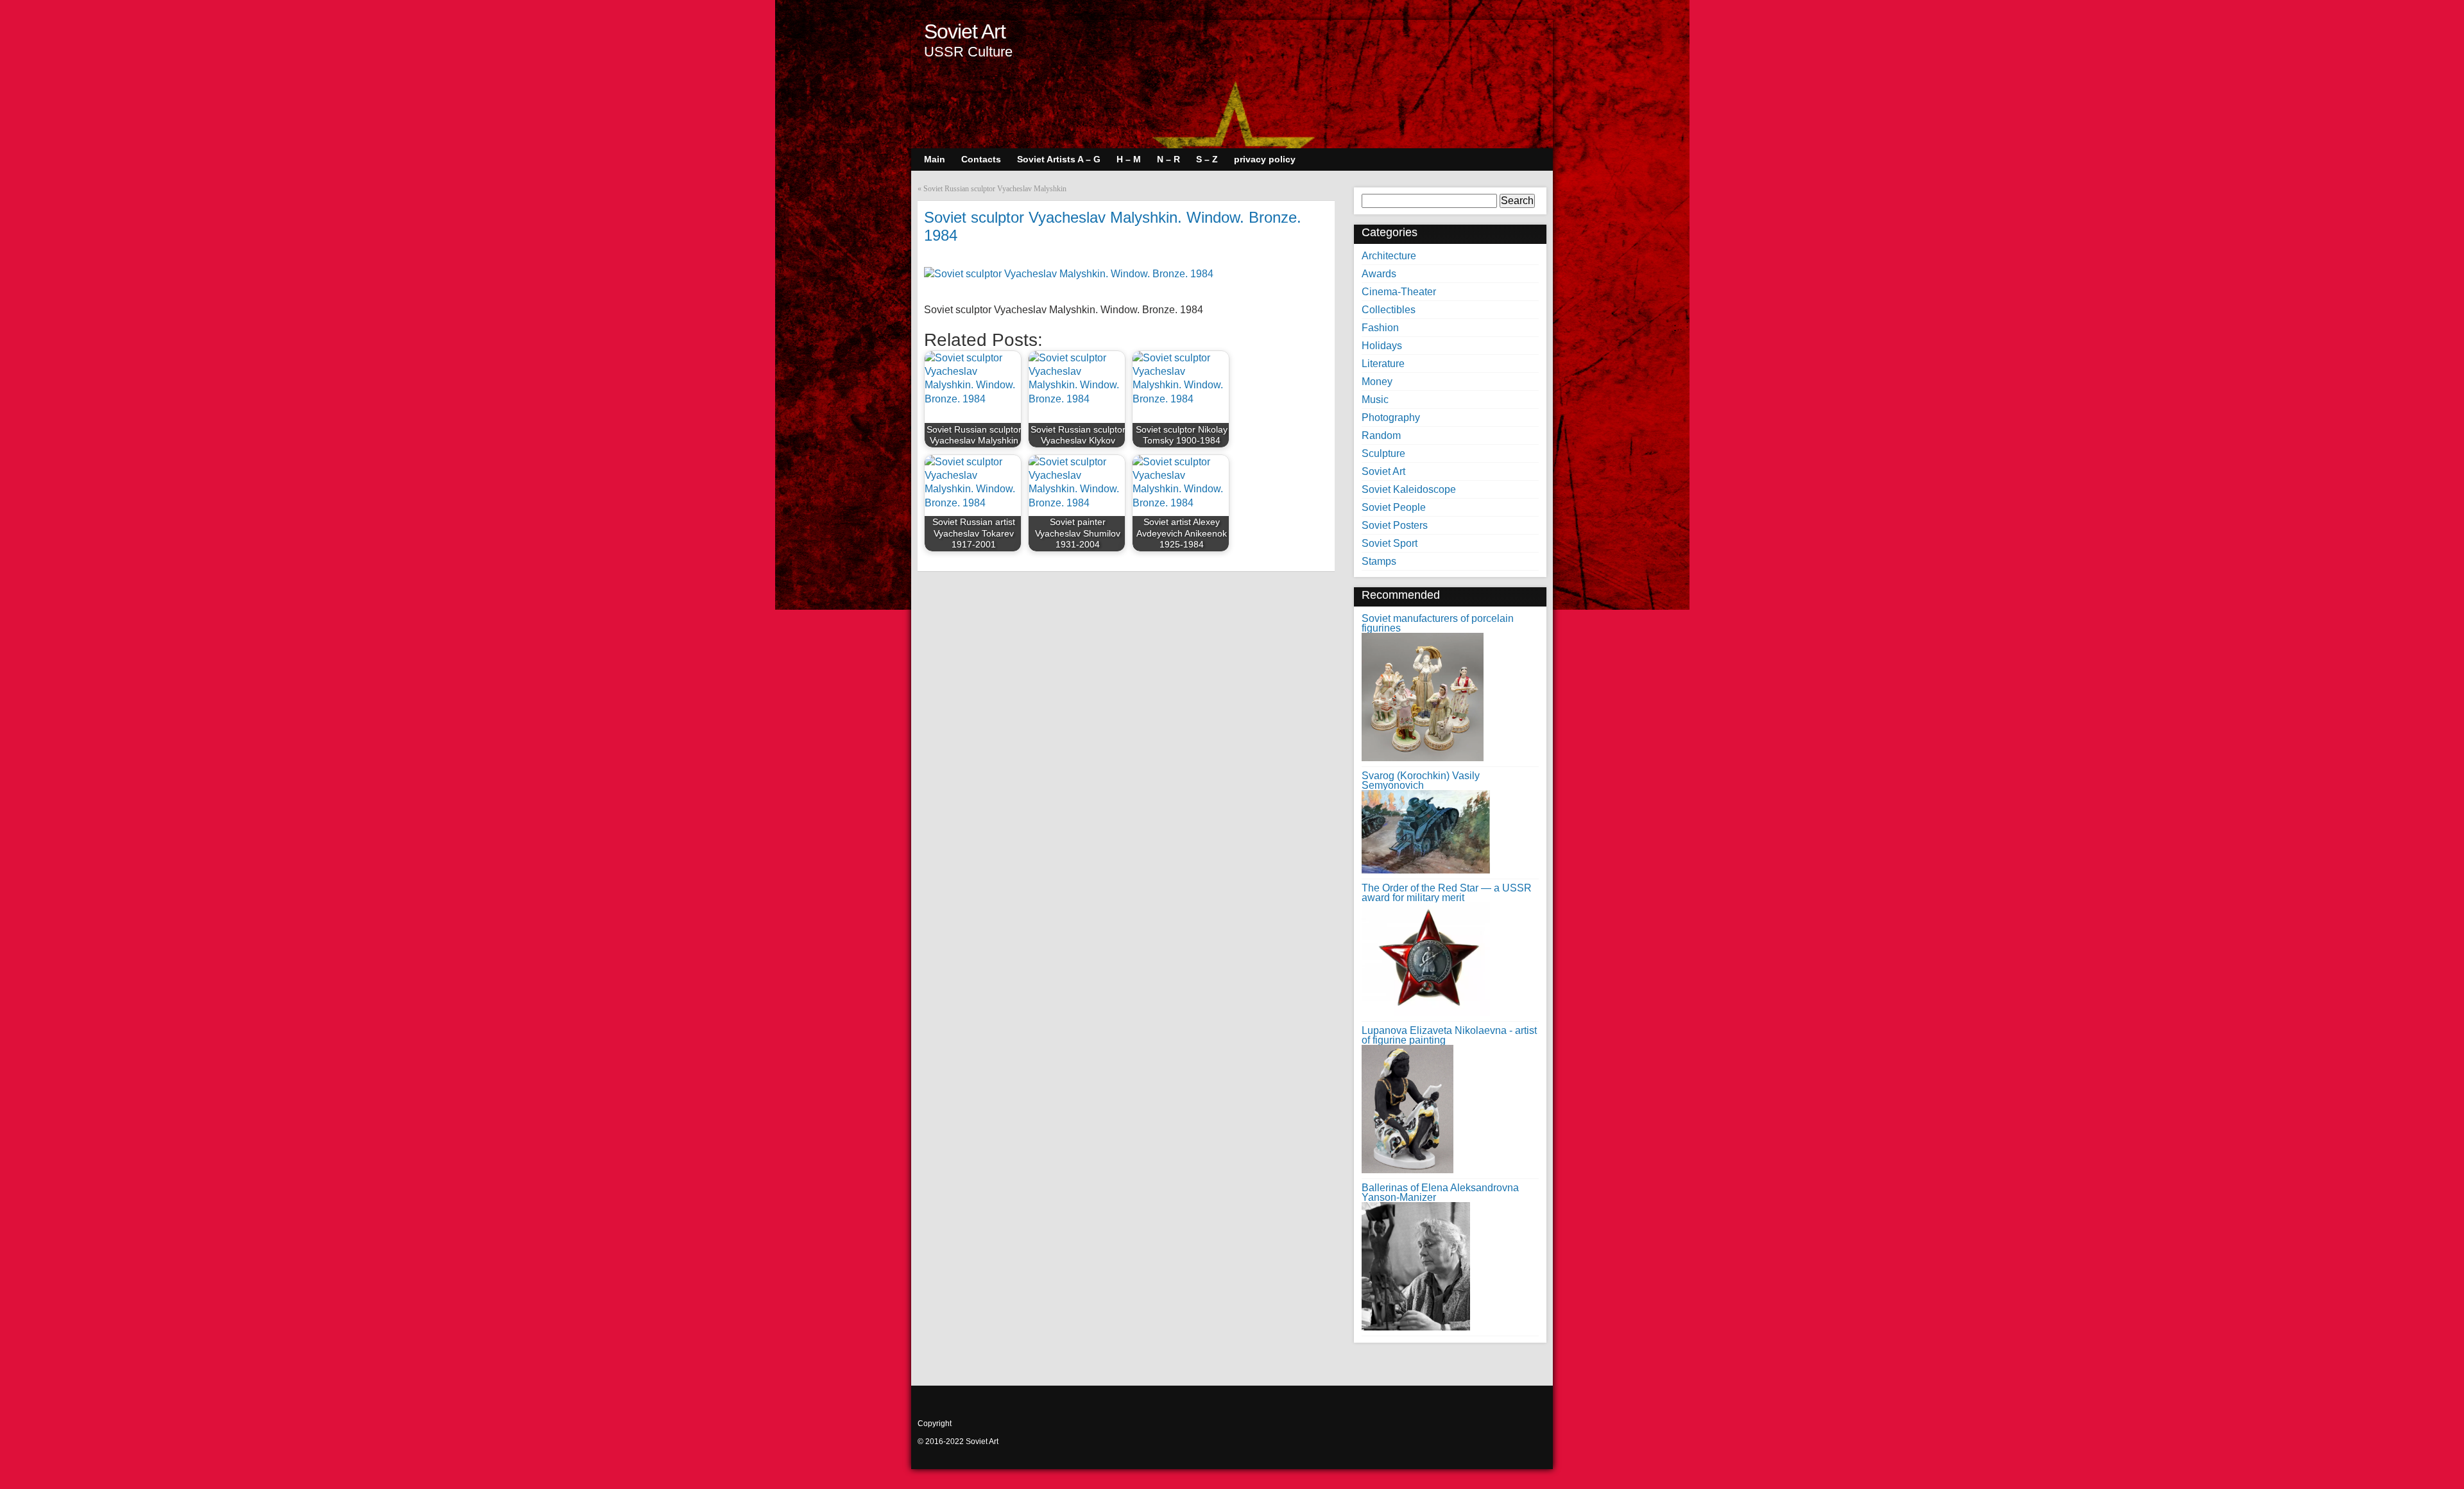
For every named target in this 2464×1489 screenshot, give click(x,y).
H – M (1129, 159)
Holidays (1382, 346)
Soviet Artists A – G (1059, 159)
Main (935, 159)
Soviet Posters (1395, 525)
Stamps (1379, 561)
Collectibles (1389, 310)
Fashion (1380, 328)
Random (1381, 435)
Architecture (1389, 256)
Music (1375, 400)
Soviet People (1394, 507)
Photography (1391, 417)
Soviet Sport (1390, 543)
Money (1377, 382)
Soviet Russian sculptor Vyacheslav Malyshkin (995, 189)
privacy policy (1265, 159)
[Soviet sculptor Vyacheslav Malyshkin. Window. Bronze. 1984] (1069, 274)
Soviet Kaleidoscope (1409, 489)
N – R (1168, 159)
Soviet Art (965, 31)
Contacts (981, 159)
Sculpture (1383, 453)
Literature (1383, 364)
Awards (1379, 274)
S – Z (1207, 159)
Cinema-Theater (1399, 292)
